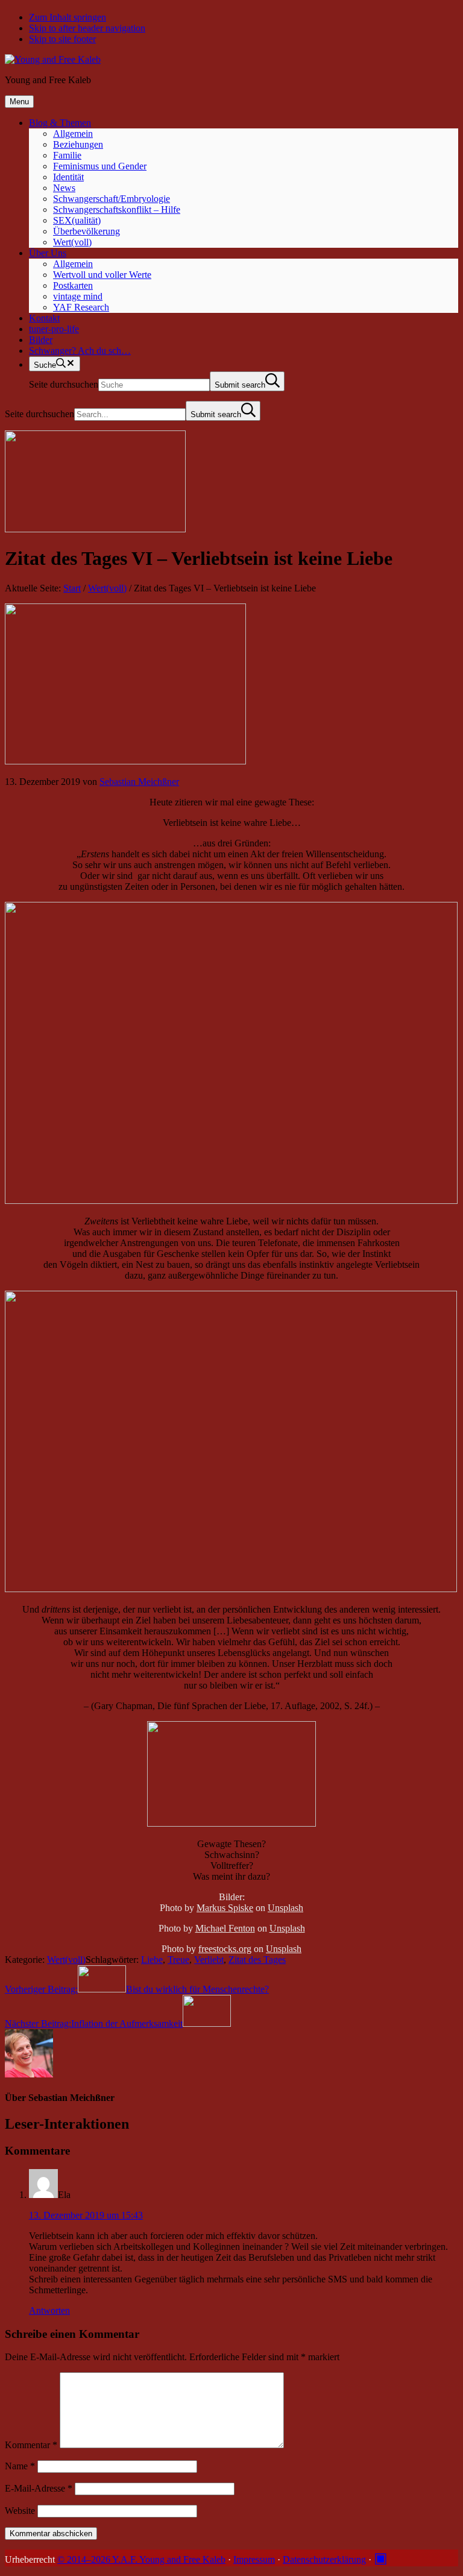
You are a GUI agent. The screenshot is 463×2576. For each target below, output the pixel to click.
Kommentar (31, 2445)
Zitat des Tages (257, 1960)
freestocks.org (225, 1949)
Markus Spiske (225, 1908)
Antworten (49, 2310)
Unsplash (285, 1908)
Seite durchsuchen (64, 384)
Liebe (152, 1960)
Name (20, 2466)
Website (20, 2511)
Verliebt (209, 1960)
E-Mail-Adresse (39, 2488)
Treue (178, 1960)
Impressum (254, 2559)
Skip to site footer (62, 39)
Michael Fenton (225, 1928)
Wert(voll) (66, 1960)
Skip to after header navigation (87, 28)
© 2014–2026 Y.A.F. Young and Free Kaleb (141, 2559)
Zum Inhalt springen (68, 17)
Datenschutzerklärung (324, 2559)
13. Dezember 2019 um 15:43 (86, 2215)
